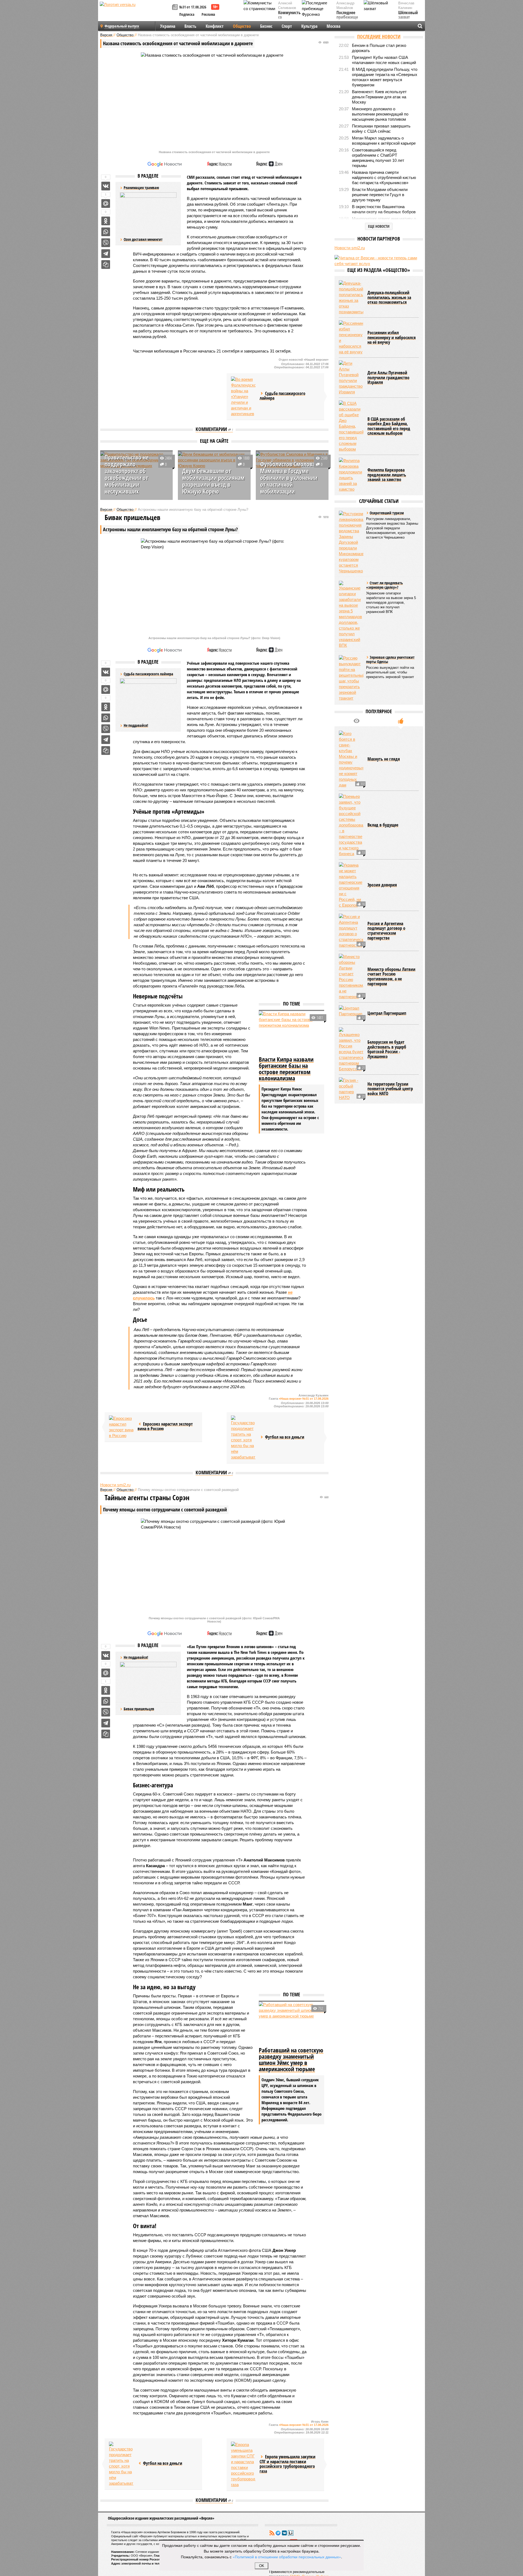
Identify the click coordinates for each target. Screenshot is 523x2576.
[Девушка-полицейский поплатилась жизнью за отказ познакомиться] (351, 297)
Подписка (187, 14)
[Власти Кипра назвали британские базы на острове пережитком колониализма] (291, 1033)
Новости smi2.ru (115, 1485)
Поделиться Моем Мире (106, 203)
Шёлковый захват (408, 15)
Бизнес (266, 26)
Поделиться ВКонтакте (106, 186)
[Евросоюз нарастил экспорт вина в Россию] (121, 1427)
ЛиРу (291, 2533)
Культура (309, 26)
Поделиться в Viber (106, 243)
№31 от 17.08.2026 (193, 7)
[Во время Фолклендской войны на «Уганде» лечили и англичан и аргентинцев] (243, 397)
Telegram (278, 2533)
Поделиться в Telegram (106, 254)
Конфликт (215, 26)
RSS (272, 2533)
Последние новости (379, 37)
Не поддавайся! (136, 725)
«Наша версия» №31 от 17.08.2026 (304, 1399)
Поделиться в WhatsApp (106, 232)
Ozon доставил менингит (143, 239)
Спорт (287, 26)
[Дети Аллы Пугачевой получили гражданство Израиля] (351, 378)
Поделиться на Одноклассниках (106, 221)
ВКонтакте (284, 2533)
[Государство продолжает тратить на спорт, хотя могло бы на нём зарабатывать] (243, 1438)
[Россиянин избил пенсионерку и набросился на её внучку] (351, 338)
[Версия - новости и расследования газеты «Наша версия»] (135, 13)
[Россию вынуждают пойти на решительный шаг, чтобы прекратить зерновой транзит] (351, 678)
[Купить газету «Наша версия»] (176, 7)
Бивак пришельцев (139, 1709)
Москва (333, 26)
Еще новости (379, 226)
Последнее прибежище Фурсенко (347, 18)
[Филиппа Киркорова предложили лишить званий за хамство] (351, 475)
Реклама (208, 14)
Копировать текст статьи (106, 265)
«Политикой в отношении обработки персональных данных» (287, 2557)
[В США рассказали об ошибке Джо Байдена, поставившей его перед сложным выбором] (351, 426)
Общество (242, 26)
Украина (168, 26)
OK (262, 2566)
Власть (190, 26)
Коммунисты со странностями (291, 18)
